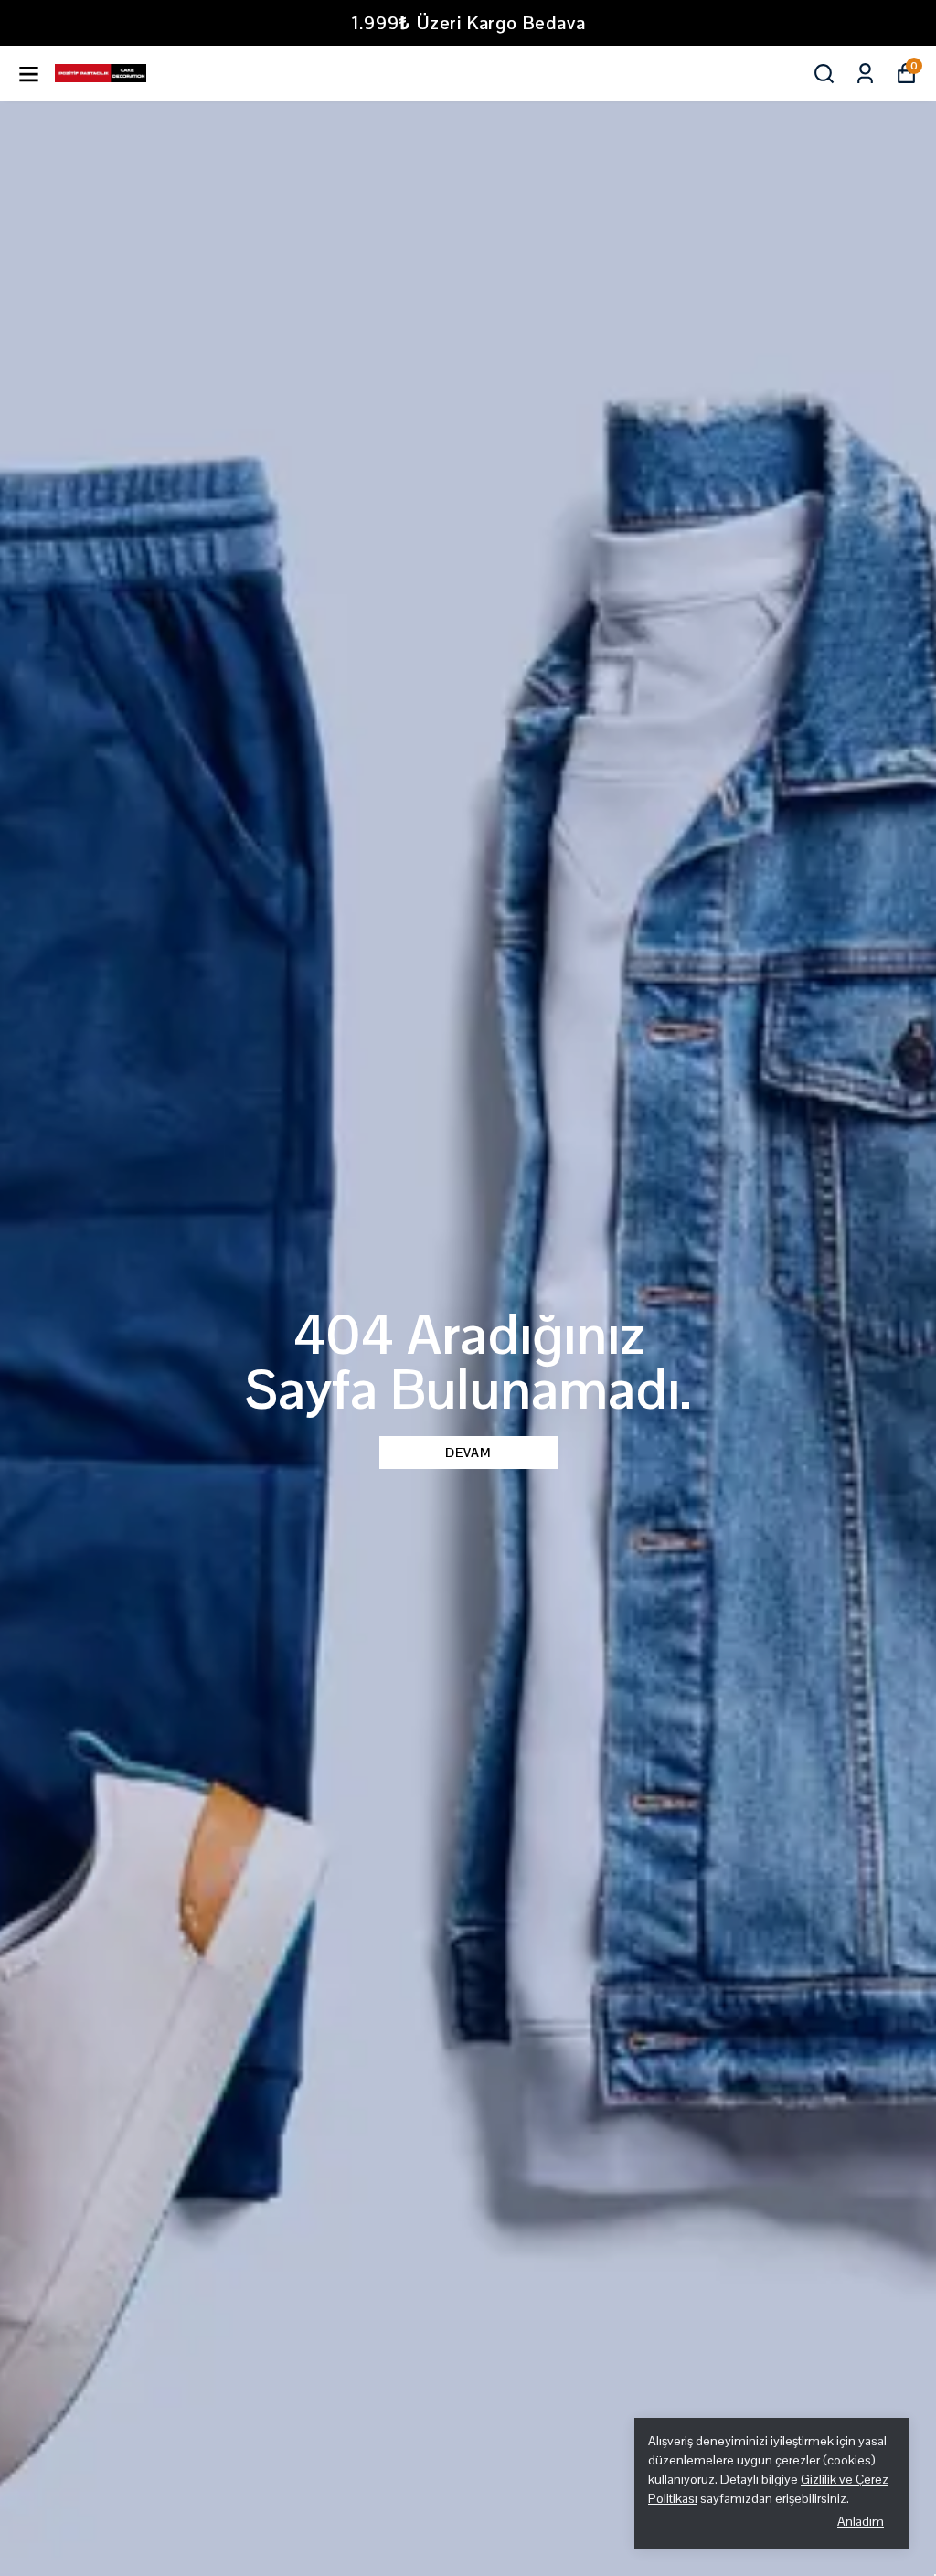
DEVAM (468, 1453)
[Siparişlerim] (865, 74)
